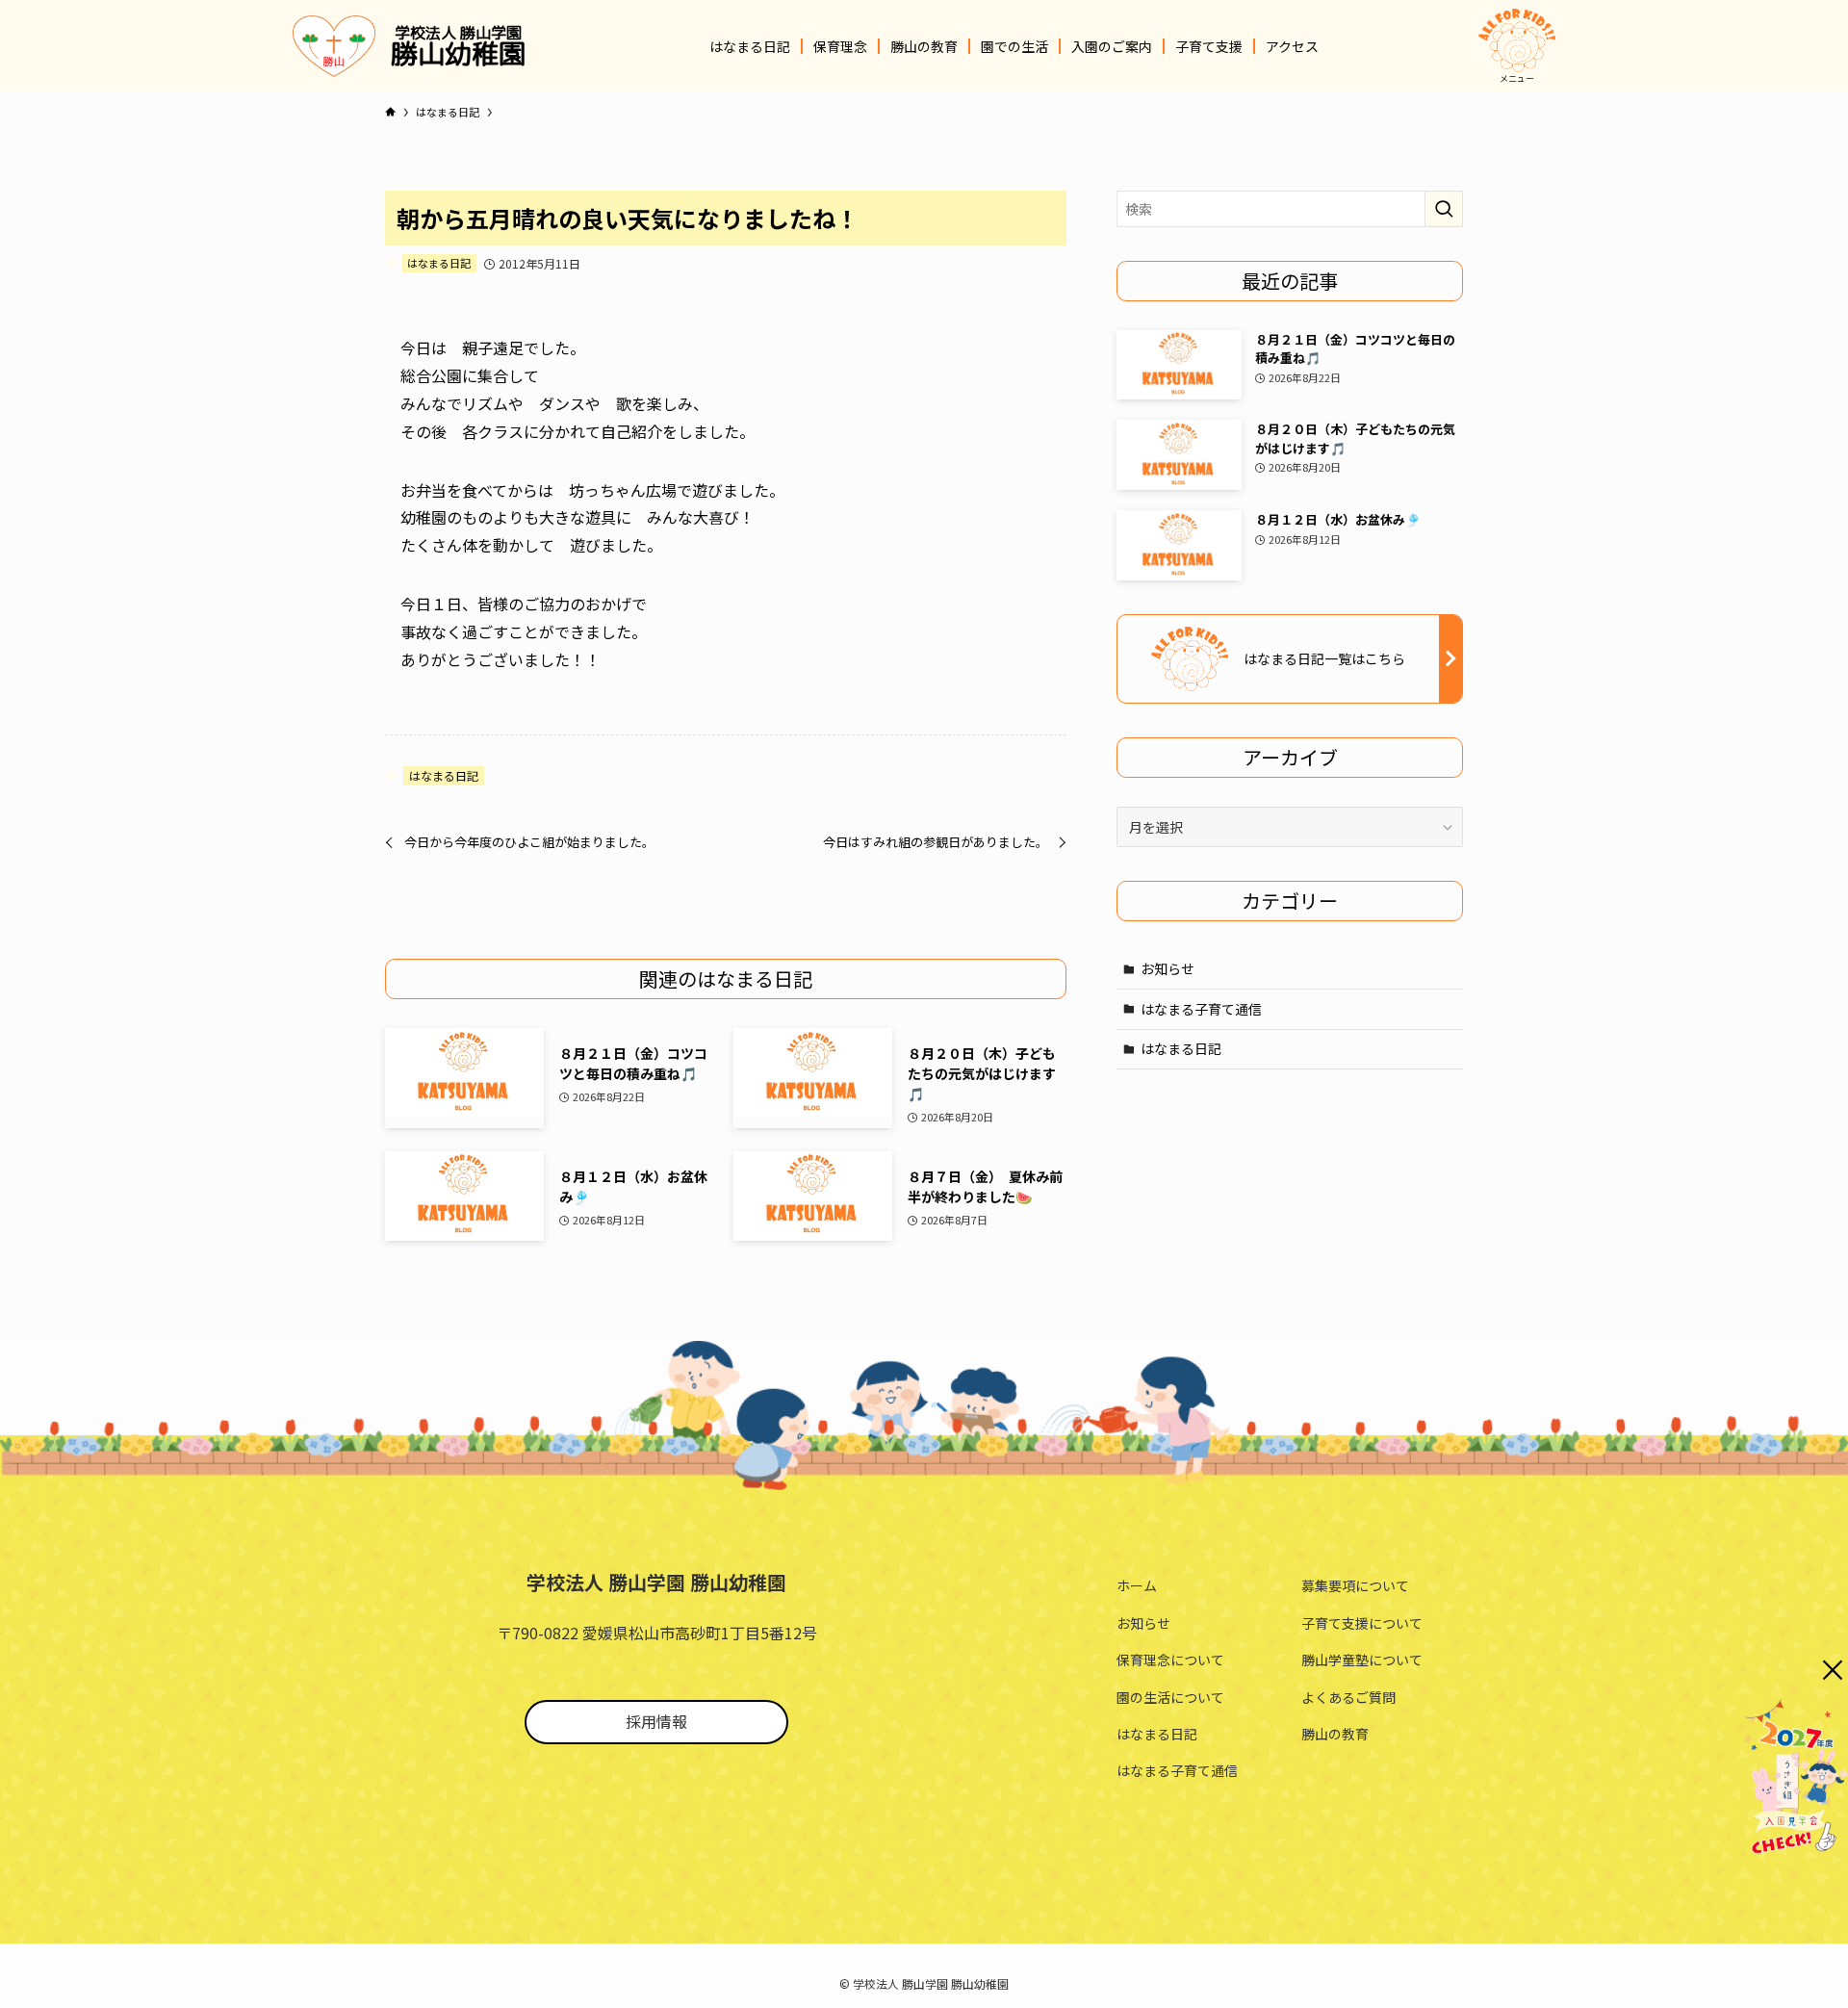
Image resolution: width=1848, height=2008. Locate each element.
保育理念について (1170, 1660)
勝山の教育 (1335, 1734)
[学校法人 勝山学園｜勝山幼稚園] (334, 46)
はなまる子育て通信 (1201, 1009)
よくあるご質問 (1348, 1697)
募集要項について (1355, 1585)
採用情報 (656, 1721)
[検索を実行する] (1444, 209)
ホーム (1137, 1585)
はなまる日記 (439, 263)
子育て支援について (1362, 1623)
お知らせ (1168, 968)
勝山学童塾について (1362, 1660)
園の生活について (1170, 1697)
